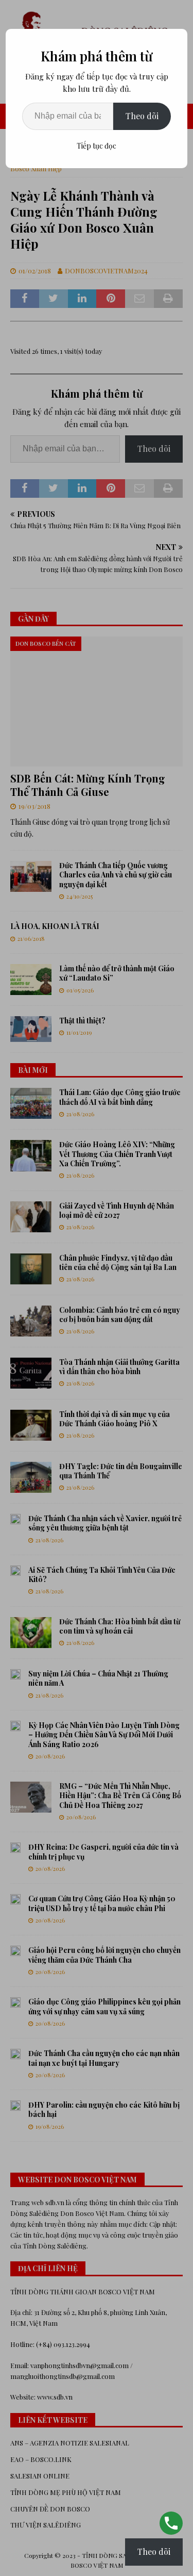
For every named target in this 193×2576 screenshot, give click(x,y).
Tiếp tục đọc (97, 146)
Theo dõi (142, 116)
